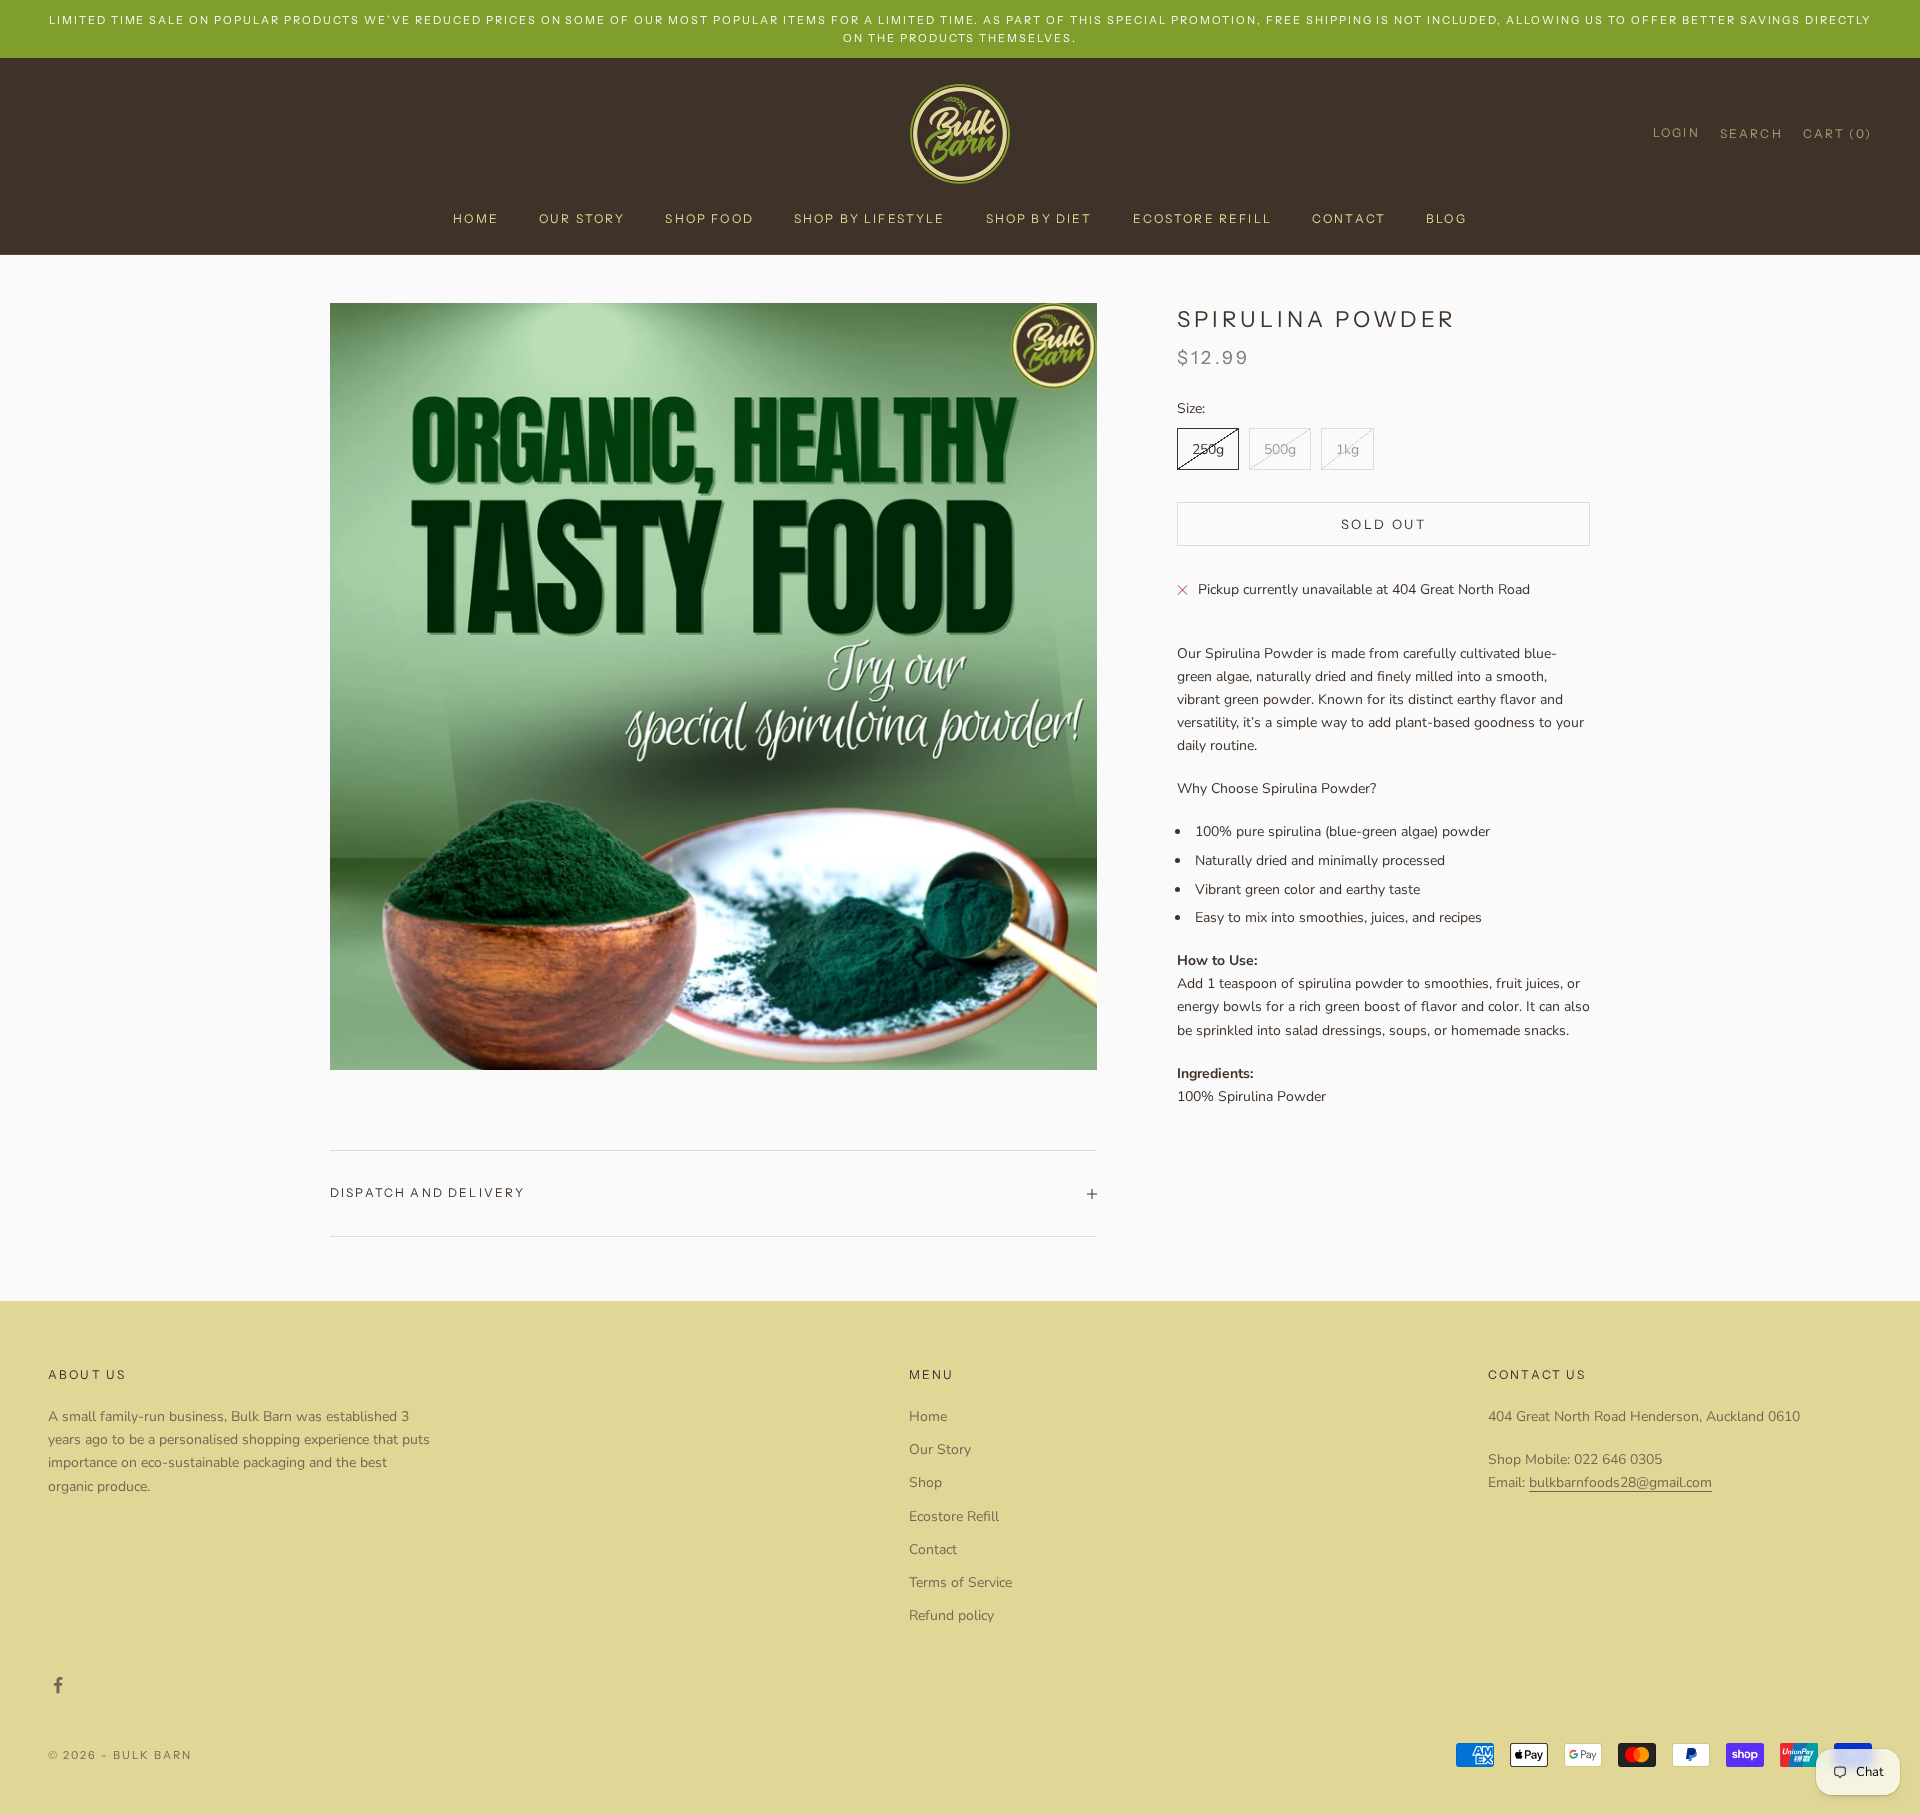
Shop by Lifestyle (870, 218)
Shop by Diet (1039, 218)
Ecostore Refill (1202, 218)
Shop (925, 1482)
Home (476, 218)
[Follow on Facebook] (58, 1685)
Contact (1349, 218)
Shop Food (709, 218)
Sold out (1383, 524)
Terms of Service (960, 1582)
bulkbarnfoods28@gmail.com (1620, 1482)
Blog (1446, 218)
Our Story (582, 218)
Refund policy (951, 1615)
